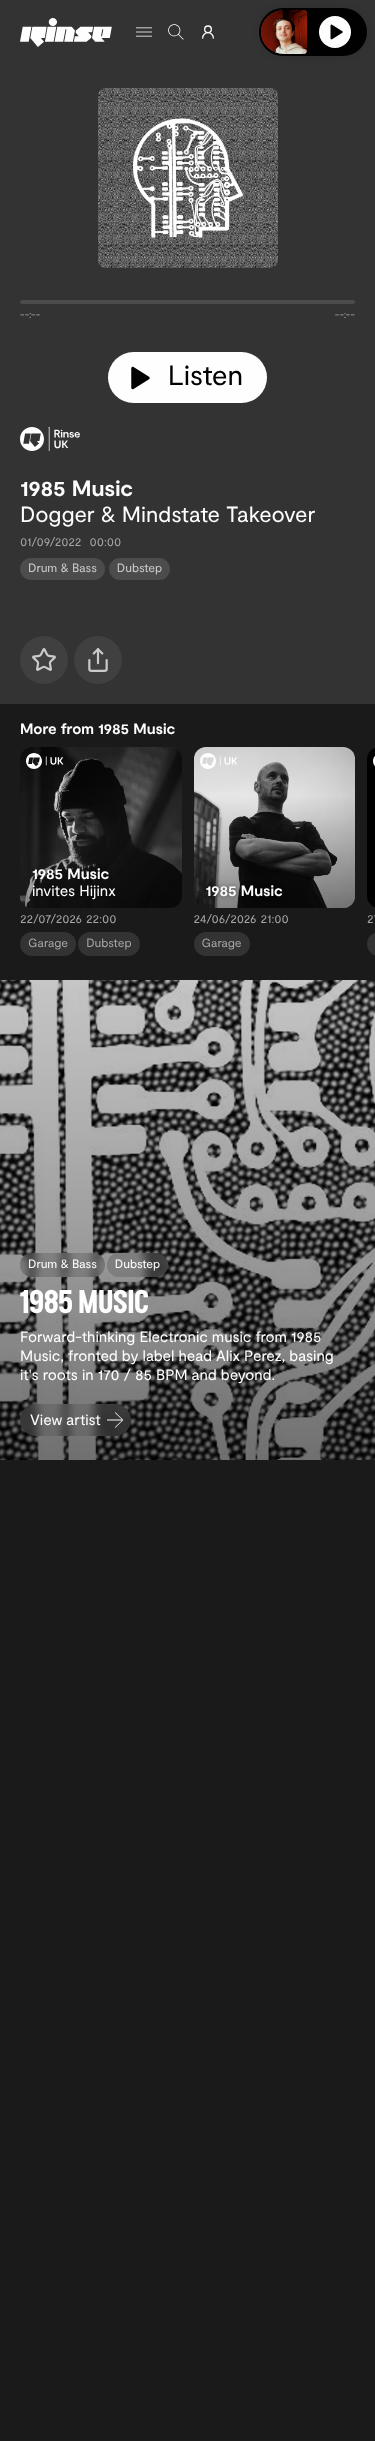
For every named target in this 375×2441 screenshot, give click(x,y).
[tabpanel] (187, 306)
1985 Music (76, 488)
